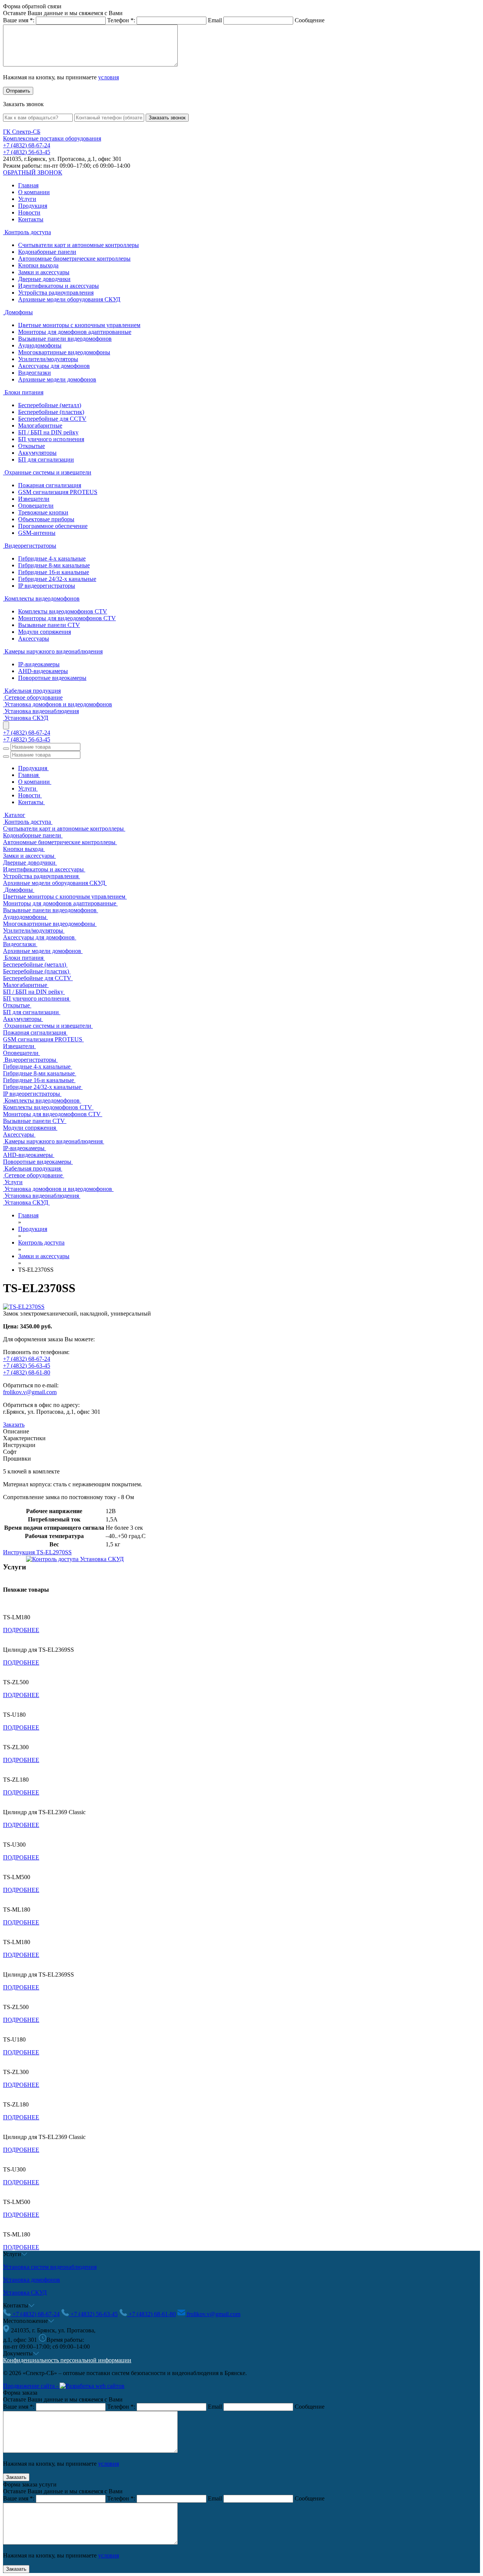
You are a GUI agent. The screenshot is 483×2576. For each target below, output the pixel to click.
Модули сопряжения (45, 632)
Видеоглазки (35, 373)
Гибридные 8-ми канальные (54, 565)
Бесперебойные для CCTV (52, 419)
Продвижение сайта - (31, 2386)
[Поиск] (6, 749)
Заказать (14, 1425)
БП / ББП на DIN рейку (48, 432)
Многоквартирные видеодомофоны (64, 352)
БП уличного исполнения (51, 439)
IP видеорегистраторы (47, 586)
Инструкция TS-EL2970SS (37, 1552)
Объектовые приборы (46, 519)
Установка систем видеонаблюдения (50, 2267)
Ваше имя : (19, 20)
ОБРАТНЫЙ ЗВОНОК (33, 172)
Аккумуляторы (37, 453)
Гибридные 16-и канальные (54, 572)
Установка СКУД (25, 2293)
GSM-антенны (37, 533)
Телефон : (121, 20)
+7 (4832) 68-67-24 (27, 145)
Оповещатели (36, 506)
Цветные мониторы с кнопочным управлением (79, 325)
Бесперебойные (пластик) (51, 412)
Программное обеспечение (53, 526)
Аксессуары (34, 639)
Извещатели (34, 499)
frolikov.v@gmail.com (30, 1392)
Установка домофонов (32, 2280)
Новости (29, 212)
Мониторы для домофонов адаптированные (75, 332)
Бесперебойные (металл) (50, 405)
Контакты (31, 219)
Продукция (33, 206)
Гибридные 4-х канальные (52, 558)
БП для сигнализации (46, 459)
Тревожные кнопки (43, 512)
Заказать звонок (167, 118)
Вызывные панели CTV (49, 625)
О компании (34, 192)
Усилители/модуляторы (48, 359)
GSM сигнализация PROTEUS (58, 492)
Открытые (32, 446)
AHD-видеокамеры (43, 671)
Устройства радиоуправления (56, 293)
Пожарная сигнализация (50, 485)
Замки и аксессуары (44, 272)
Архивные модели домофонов (57, 379)
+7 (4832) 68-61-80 (27, 1372)
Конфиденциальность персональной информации (67, 2360)
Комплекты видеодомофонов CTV (63, 611)
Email (215, 20)
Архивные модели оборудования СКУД (69, 299)
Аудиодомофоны (40, 345)
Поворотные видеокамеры (52, 678)
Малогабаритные (40, 425)
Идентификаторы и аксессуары (58, 286)
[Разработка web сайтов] (92, 2386)
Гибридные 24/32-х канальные (57, 579)
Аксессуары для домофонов (54, 366)
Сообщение (310, 20)
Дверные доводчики (44, 279)
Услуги (27, 199)
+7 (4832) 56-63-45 (27, 152)
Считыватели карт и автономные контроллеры (78, 245)
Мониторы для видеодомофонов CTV (67, 618)
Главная (28, 185)
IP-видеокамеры (39, 664)
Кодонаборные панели (47, 252)
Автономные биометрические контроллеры (74, 259)
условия (108, 77)
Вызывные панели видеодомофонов (65, 339)
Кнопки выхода (38, 265)
